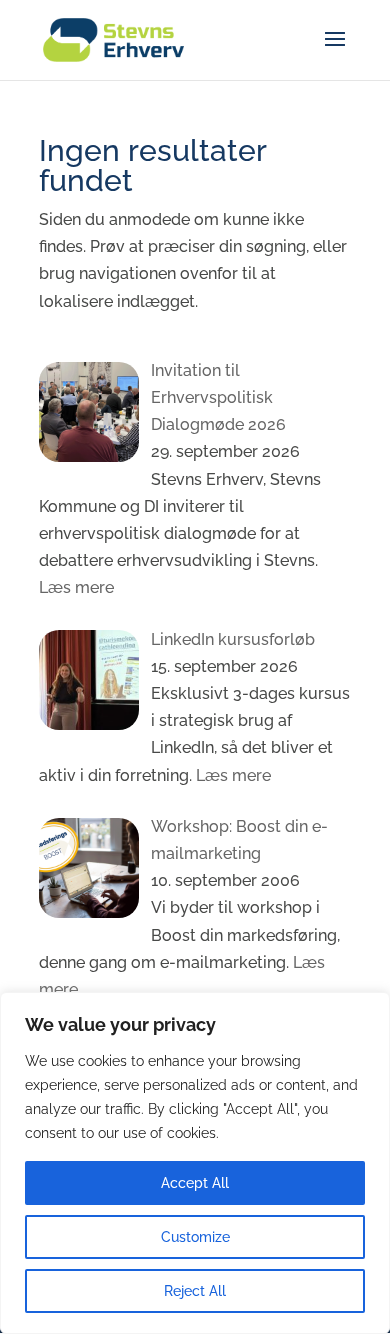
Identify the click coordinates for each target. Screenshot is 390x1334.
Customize (195, 1237)
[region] (195, 1163)
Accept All (195, 1183)
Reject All (195, 1291)
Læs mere (76, 587)
